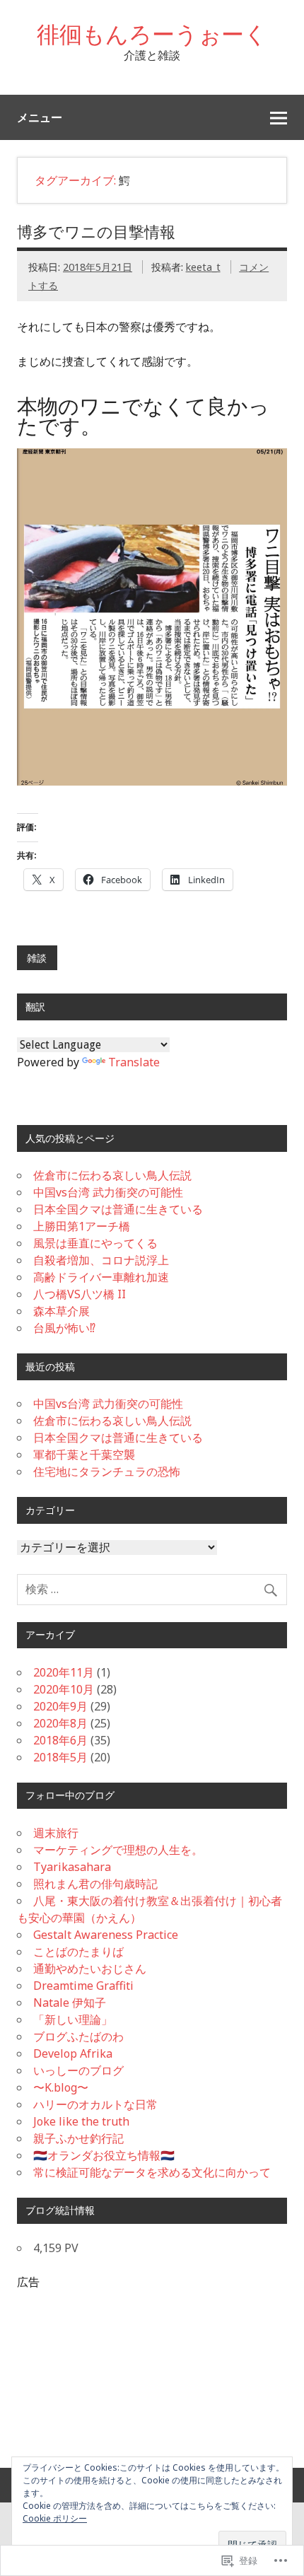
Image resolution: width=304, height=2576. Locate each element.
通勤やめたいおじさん (90, 1969)
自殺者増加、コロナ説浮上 (101, 1260)
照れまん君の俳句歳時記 (95, 1884)
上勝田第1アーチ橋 (82, 1226)
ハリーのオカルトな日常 (95, 2104)
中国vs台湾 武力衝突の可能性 (108, 1192)
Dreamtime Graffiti (83, 1986)
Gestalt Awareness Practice (106, 1935)
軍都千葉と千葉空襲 (84, 1455)
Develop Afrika (73, 2053)
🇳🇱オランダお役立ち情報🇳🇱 (104, 2155)
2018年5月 (60, 1757)
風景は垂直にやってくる (95, 1243)
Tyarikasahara (72, 1867)
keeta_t (203, 267)
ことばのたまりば (78, 1952)
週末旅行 (56, 1833)
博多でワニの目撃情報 (96, 232)
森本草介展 (62, 1311)
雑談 (37, 958)
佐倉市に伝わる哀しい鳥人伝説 (112, 1175)
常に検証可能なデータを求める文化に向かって (152, 2172)
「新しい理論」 (73, 2020)
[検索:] (152, 1589)
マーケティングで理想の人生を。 (118, 1850)
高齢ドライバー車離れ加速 (101, 1277)
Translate (134, 1062)
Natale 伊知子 (70, 2003)
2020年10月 (64, 1689)
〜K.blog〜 (61, 2087)
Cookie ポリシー (55, 2518)
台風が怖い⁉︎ (64, 1328)
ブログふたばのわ (78, 2036)
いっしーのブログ (78, 2070)
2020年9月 (60, 1706)
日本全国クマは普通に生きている (118, 1209)
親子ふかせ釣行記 (78, 2138)
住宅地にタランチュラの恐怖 (107, 1471)
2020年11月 (64, 1672)
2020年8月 (60, 1723)
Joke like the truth (81, 2121)
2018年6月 (60, 1740)
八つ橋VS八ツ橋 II (80, 1294)
